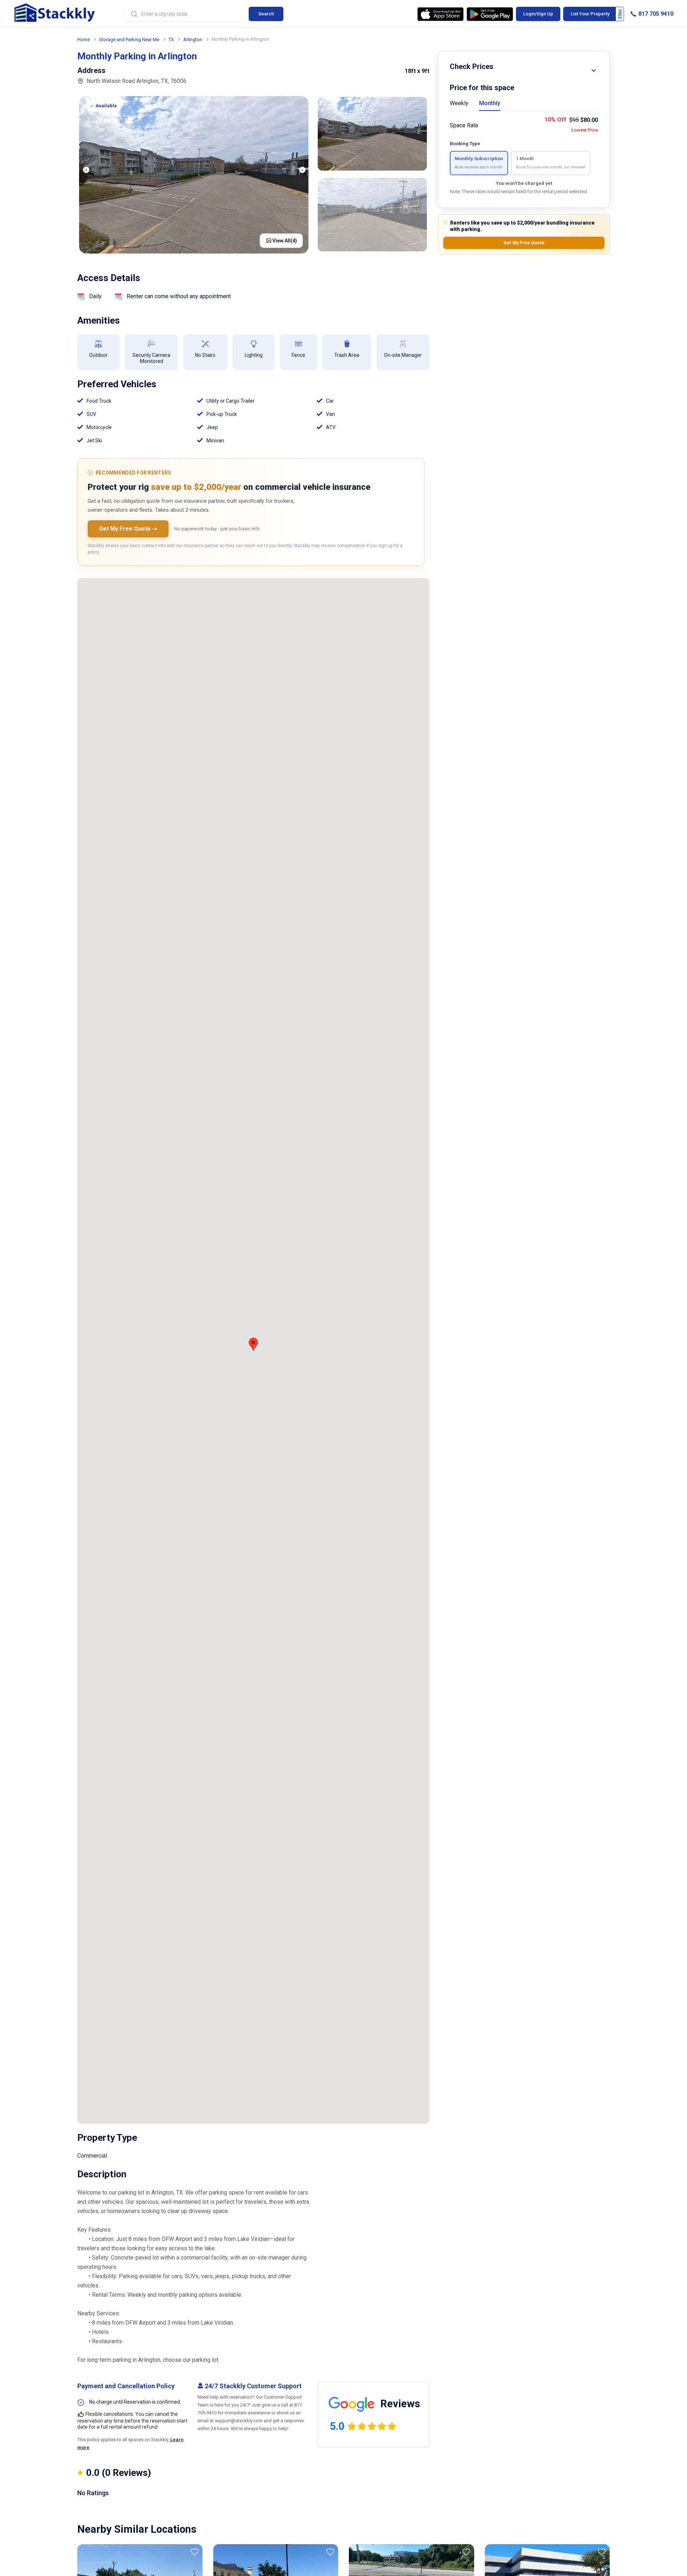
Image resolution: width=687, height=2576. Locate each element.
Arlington (193, 40)
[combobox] (185, 14)
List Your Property (590, 14)
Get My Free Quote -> (128, 529)
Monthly (490, 103)
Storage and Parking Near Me (129, 40)
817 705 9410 (655, 14)
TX (171, 40)
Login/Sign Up (538, 14)
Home (84, 40)
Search (266, 14)
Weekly (459, 103)
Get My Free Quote (524, 243)
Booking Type (465, 144)
